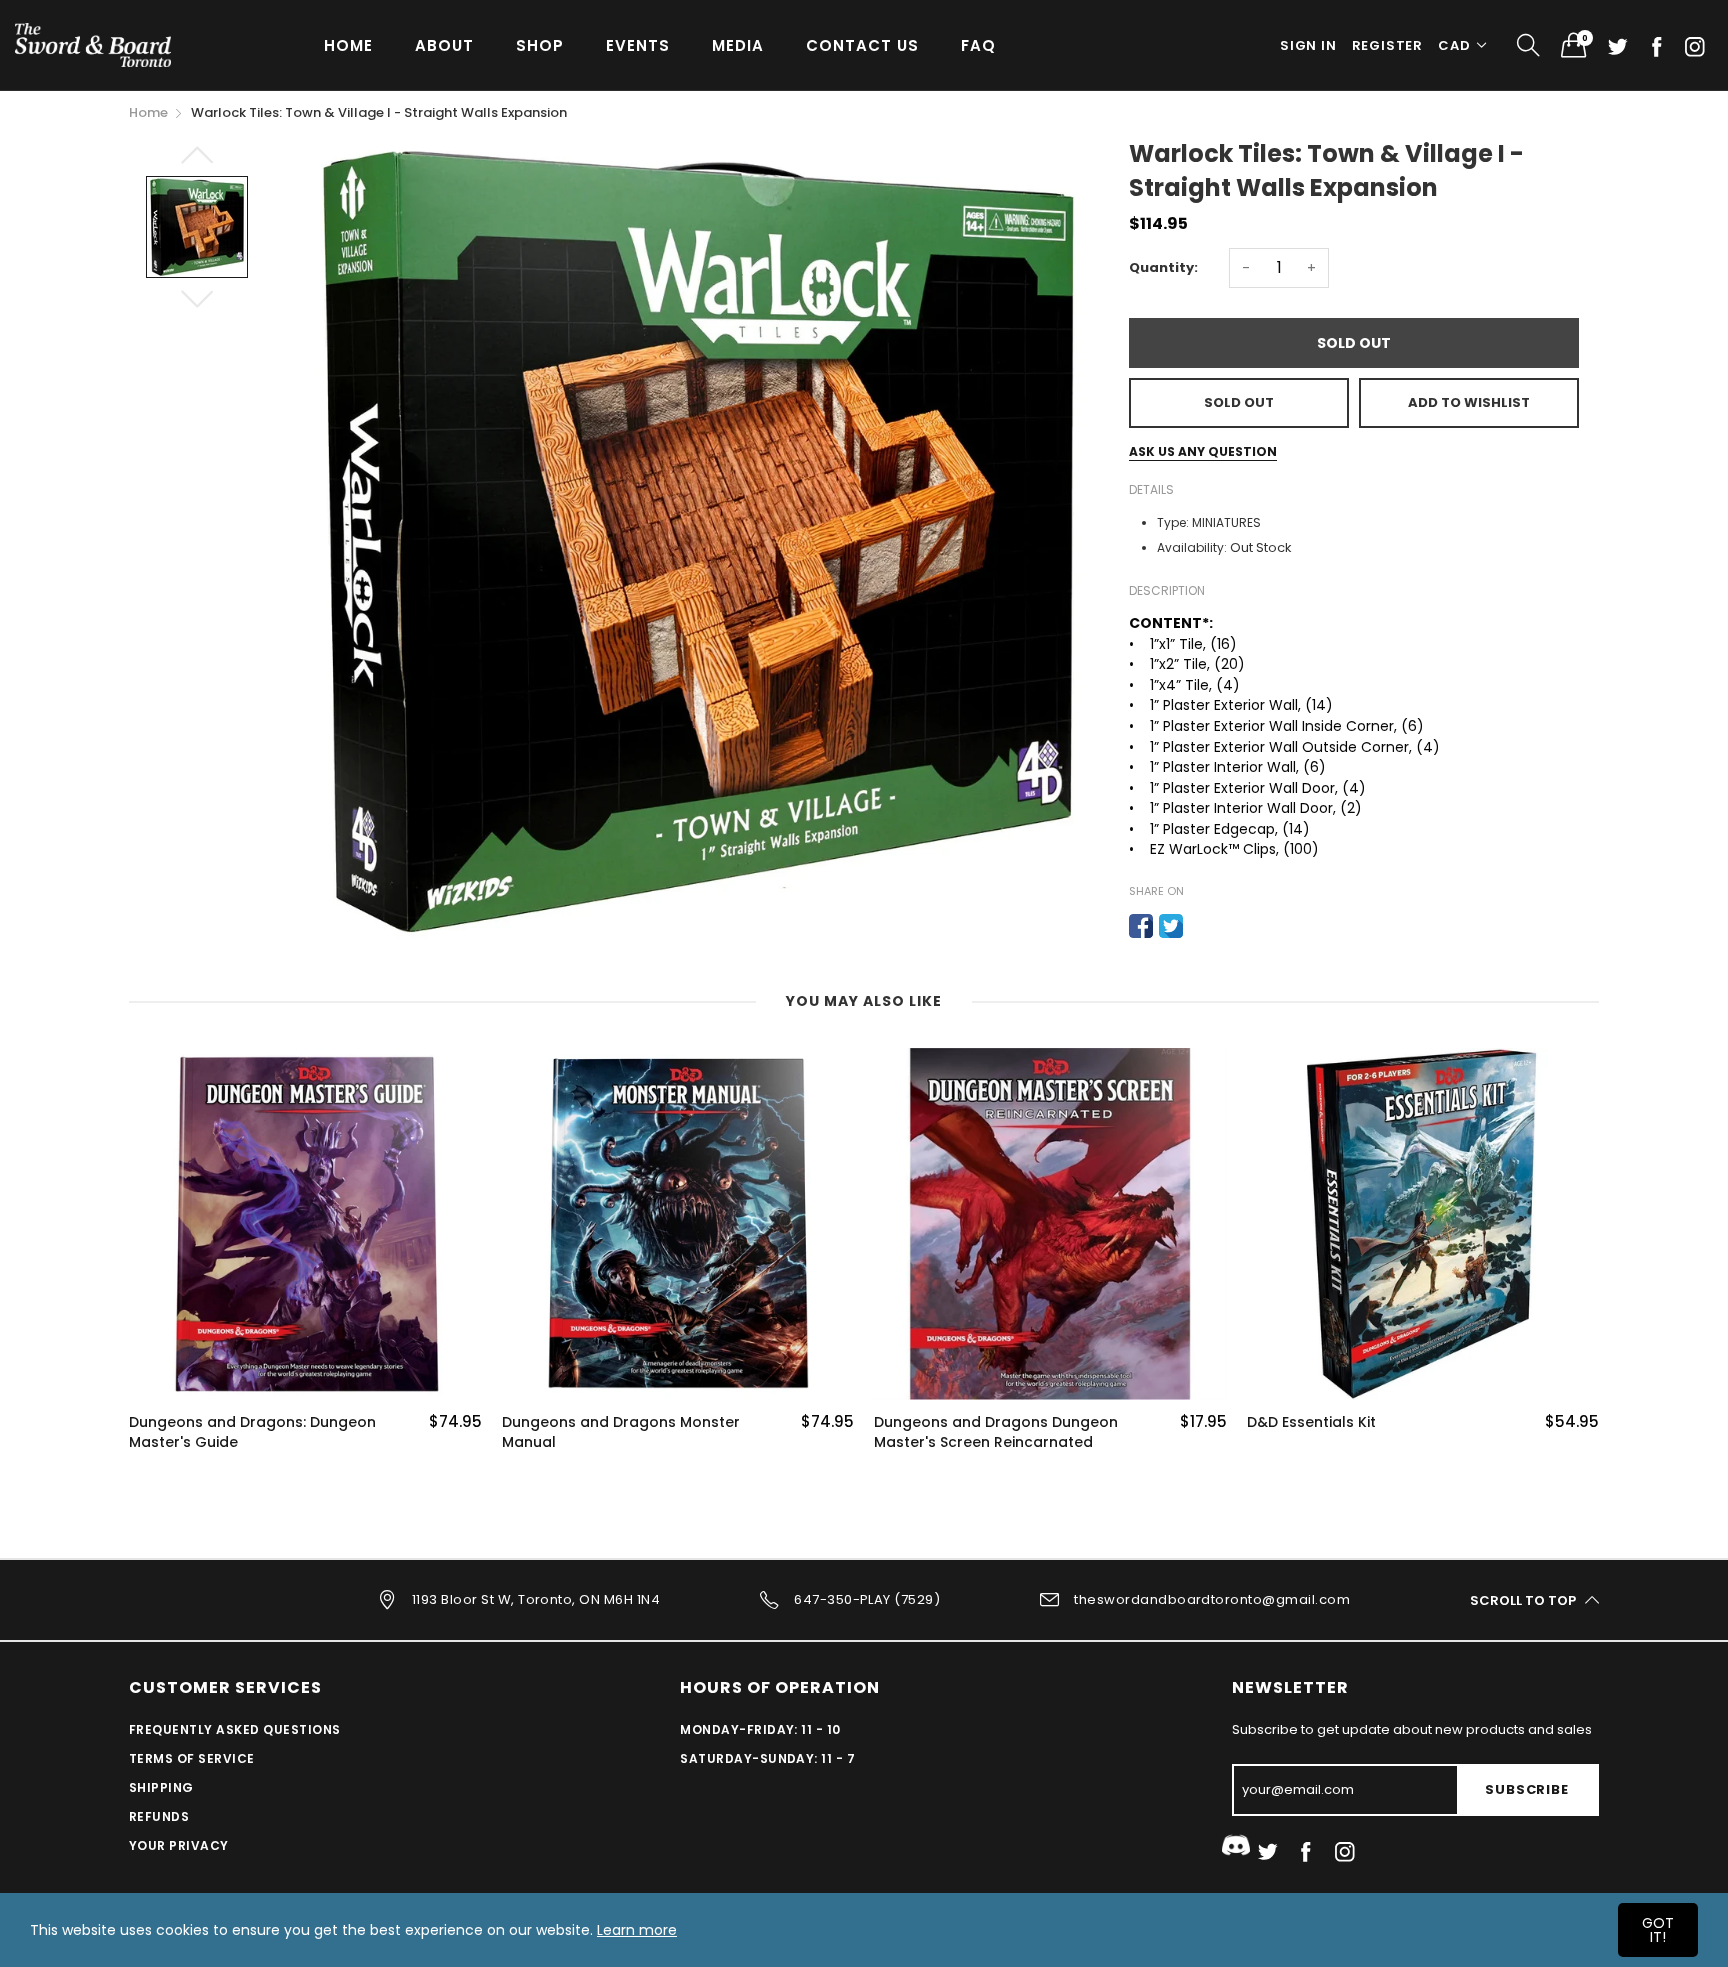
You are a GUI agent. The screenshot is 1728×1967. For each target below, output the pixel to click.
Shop (540, 45)
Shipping (161, 1787)
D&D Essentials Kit (1311, 1422)
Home (348, 45)
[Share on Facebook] (1141, 926)
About (444, 45)
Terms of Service (192, 1758)
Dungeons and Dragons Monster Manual (621, 1432)
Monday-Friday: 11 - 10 (760, 1729)
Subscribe (1526, 1789)
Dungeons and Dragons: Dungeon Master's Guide (252, 1432)
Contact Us (862, 45)
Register (1387, 45)
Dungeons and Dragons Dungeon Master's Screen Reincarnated (996, 1432)
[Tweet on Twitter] (1171, 926)
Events (638, 45)
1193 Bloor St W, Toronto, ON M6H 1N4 (536, 1599)
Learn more (637, 1930)
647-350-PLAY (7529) (867, 1599)
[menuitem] (348, 44)
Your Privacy (179, 1845)
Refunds (159, 1816)
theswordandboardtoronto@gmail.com (1212, 1599)
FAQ (978, 45)
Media (738, 45)
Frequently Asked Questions (234, 1729)
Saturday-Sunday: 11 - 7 (767, 1758)
